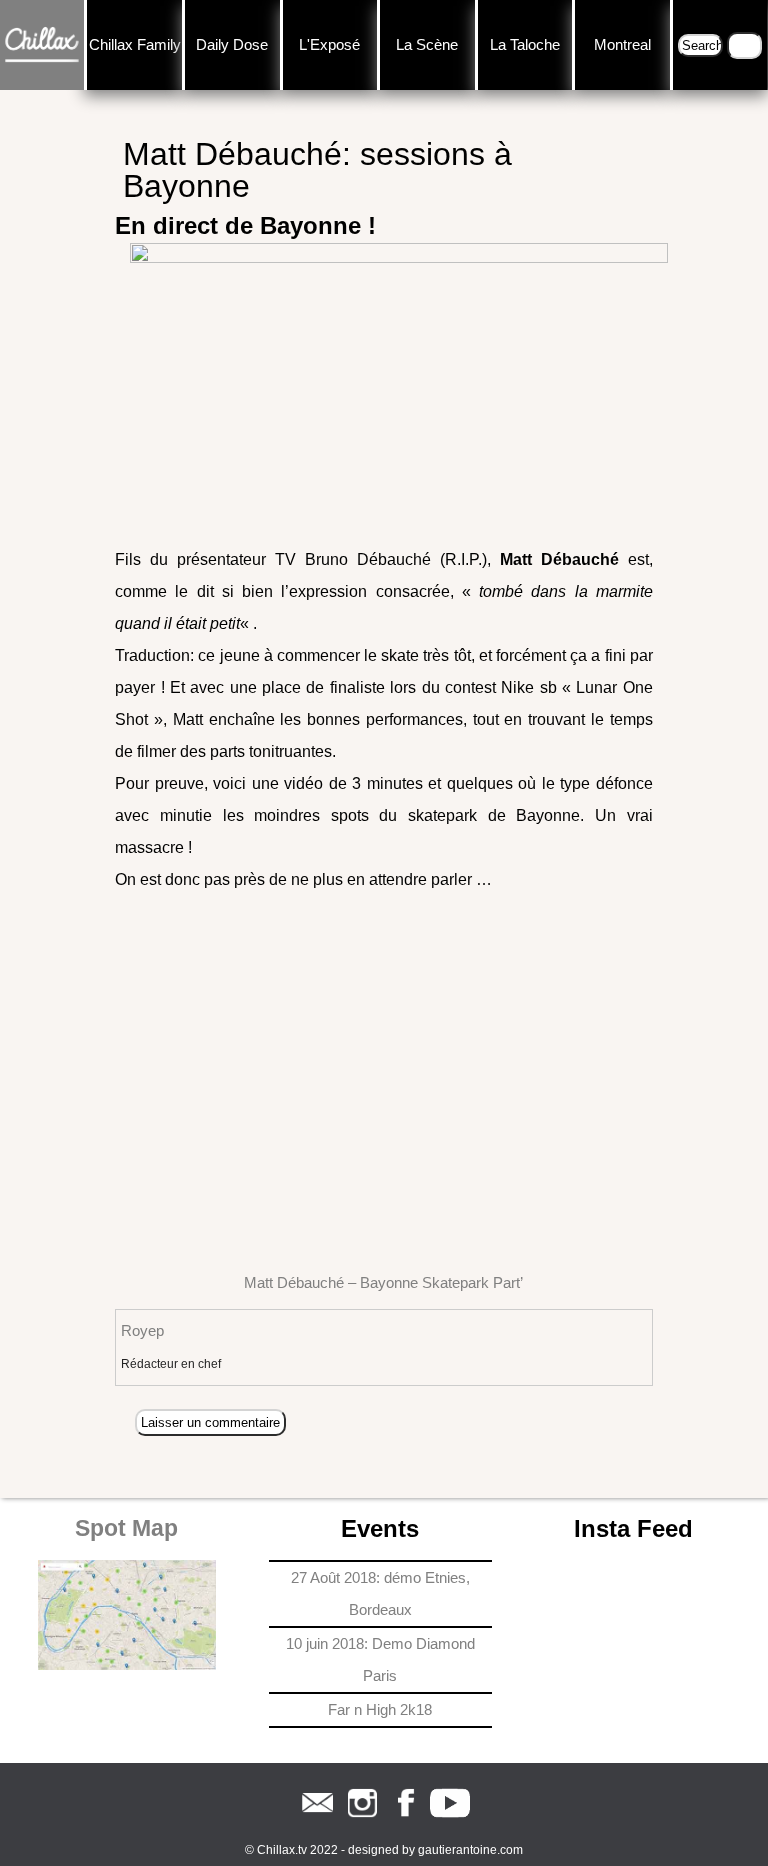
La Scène (427, 44)
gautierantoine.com (470, 1850)
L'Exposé (329, 44)
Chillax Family (135, 44)
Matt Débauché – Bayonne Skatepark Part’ (383, 1282)
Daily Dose (232, 44)
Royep (142, 1330)
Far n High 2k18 (380, 1709)
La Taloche (525, 44)
